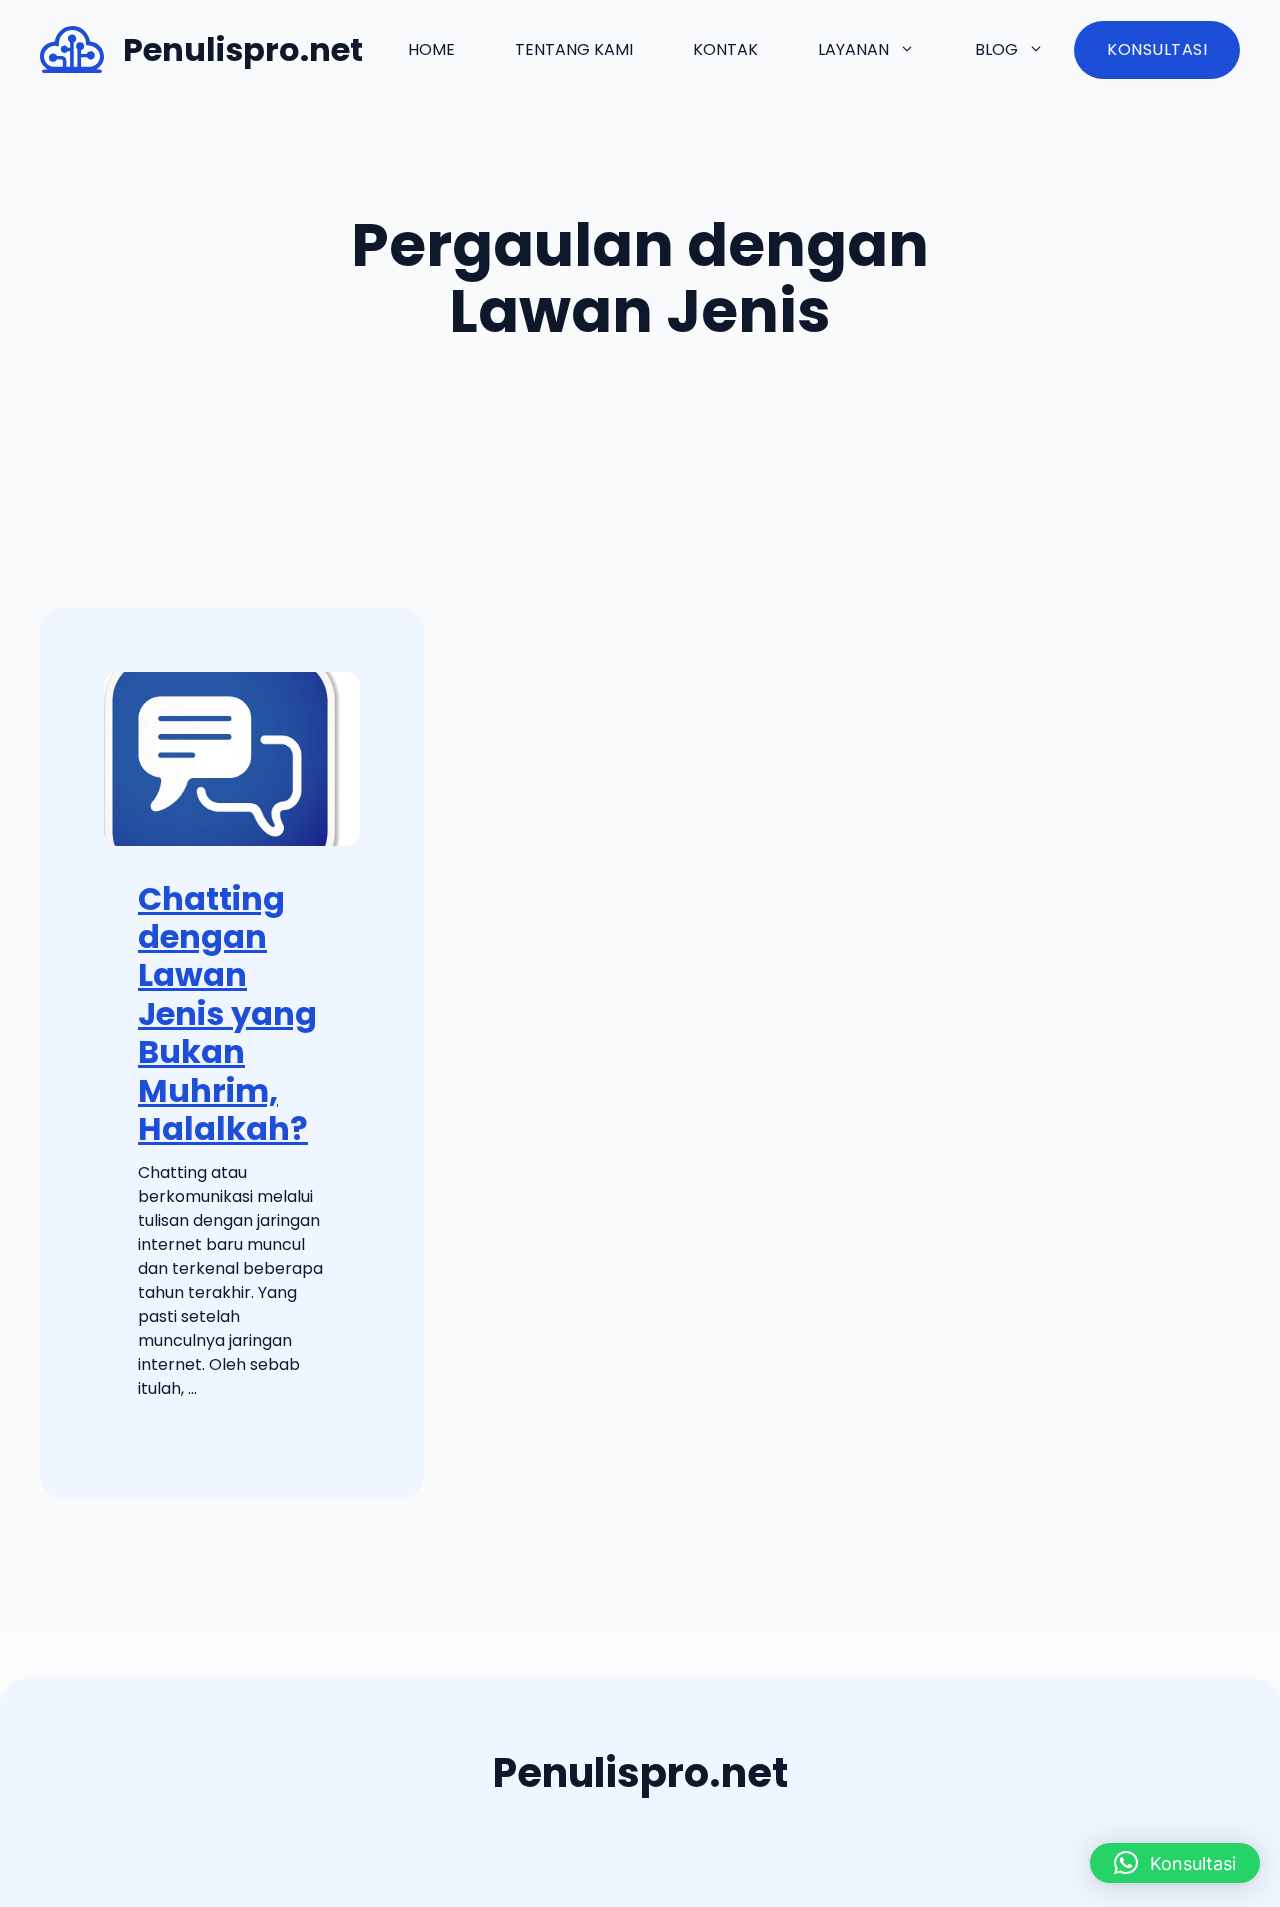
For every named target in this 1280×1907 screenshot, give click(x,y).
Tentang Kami (574, 49)
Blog (996, 49)
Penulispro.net (243, 49)
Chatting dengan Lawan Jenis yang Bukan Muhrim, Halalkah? (227, 1013)
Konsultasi (1157, 49)
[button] (1175, 1863)
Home (431, 49)
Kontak (725, 49)
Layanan (853, 49)
